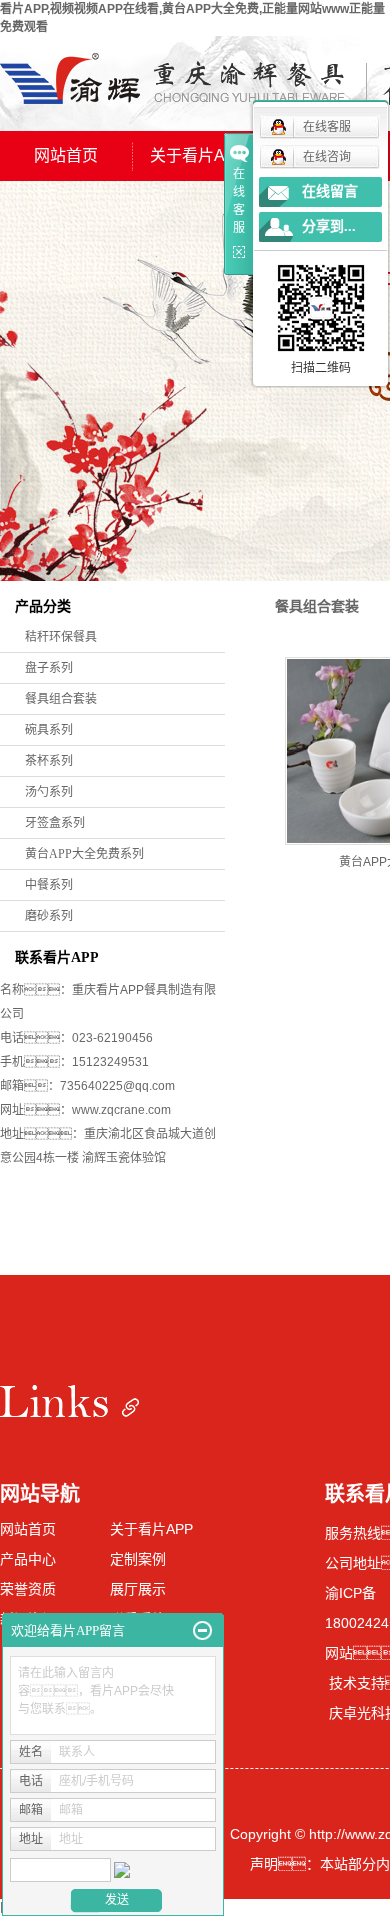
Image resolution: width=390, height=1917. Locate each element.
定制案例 (138, 1559)
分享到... (329, 226)
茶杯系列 (49, 761)
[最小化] (202, 1631)
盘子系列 (49, 668)
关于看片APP (198, 155)
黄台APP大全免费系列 (84, 854)
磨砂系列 (49, 916)
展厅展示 (138, 1589)
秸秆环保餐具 (61, 637)
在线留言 (330, 191)
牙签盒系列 (55, 823)
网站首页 (66, 155)
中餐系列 (49, 885)
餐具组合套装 (61, 699)
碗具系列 (49, 730)
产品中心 (28, 1559)
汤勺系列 (49, 792)
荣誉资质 (28, 1589)
